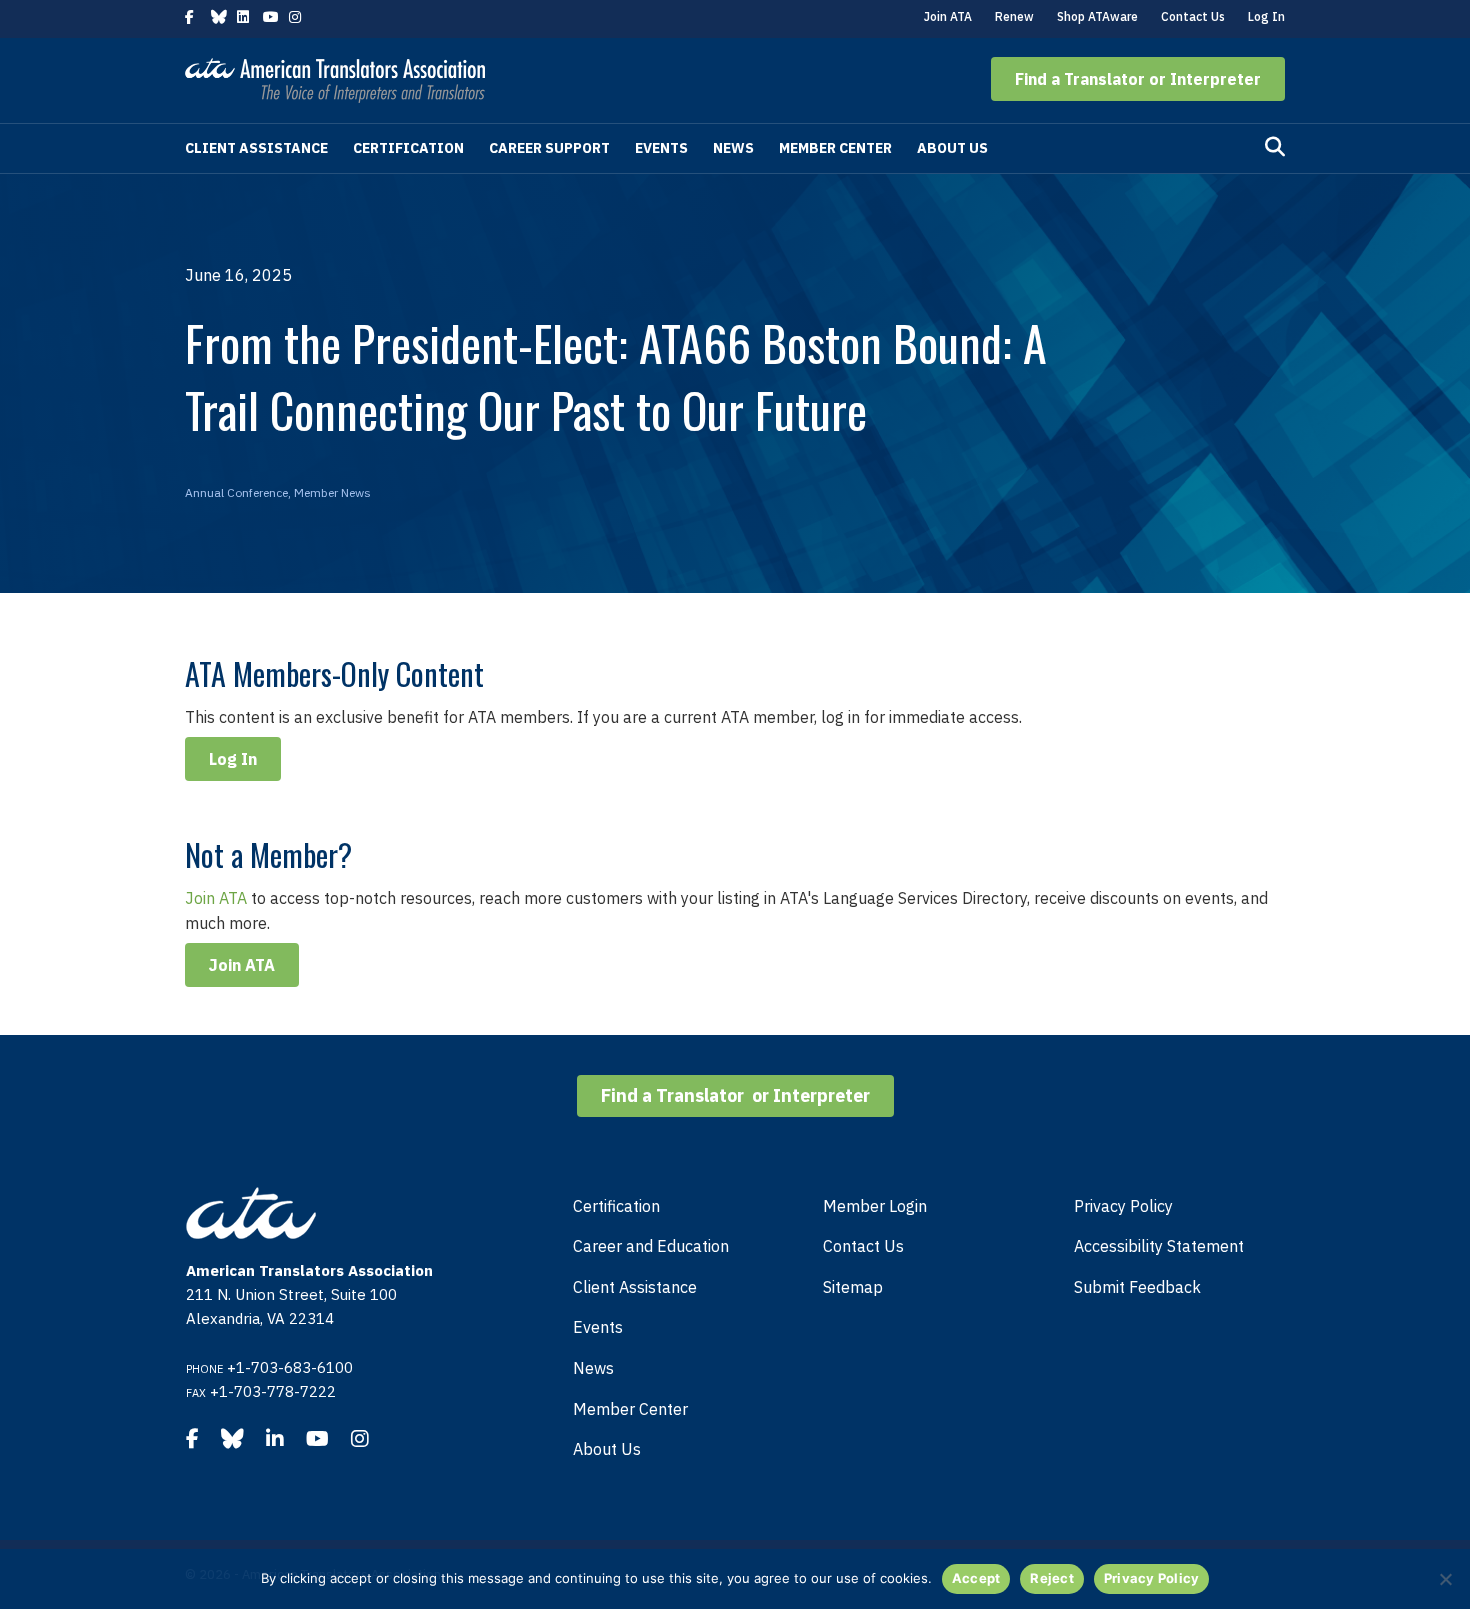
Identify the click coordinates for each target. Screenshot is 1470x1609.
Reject (1052, 1578)
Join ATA (948, 16)
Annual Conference (236, 492)
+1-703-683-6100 (290, 1367)
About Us (952, 148)
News (733, 148)
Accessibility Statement (1159, 1246)
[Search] (1275, 147)
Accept (976, 1578)
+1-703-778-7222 (273, 1391)
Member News (332, 492)
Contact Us (1193, 16)
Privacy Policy (1123, 1206)
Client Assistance (256, 148)
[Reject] (1445, 1579)
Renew (1014, 16)
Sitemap (853, 1287)
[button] (1138, 79)
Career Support (549, 148)
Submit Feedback (1137, 1287)
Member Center (835, 148)
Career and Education (651, 1246)
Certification (408, 148)
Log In (1266, 16)
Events (661, 148)
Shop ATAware (1097, 16)
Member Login (875, 1206)
